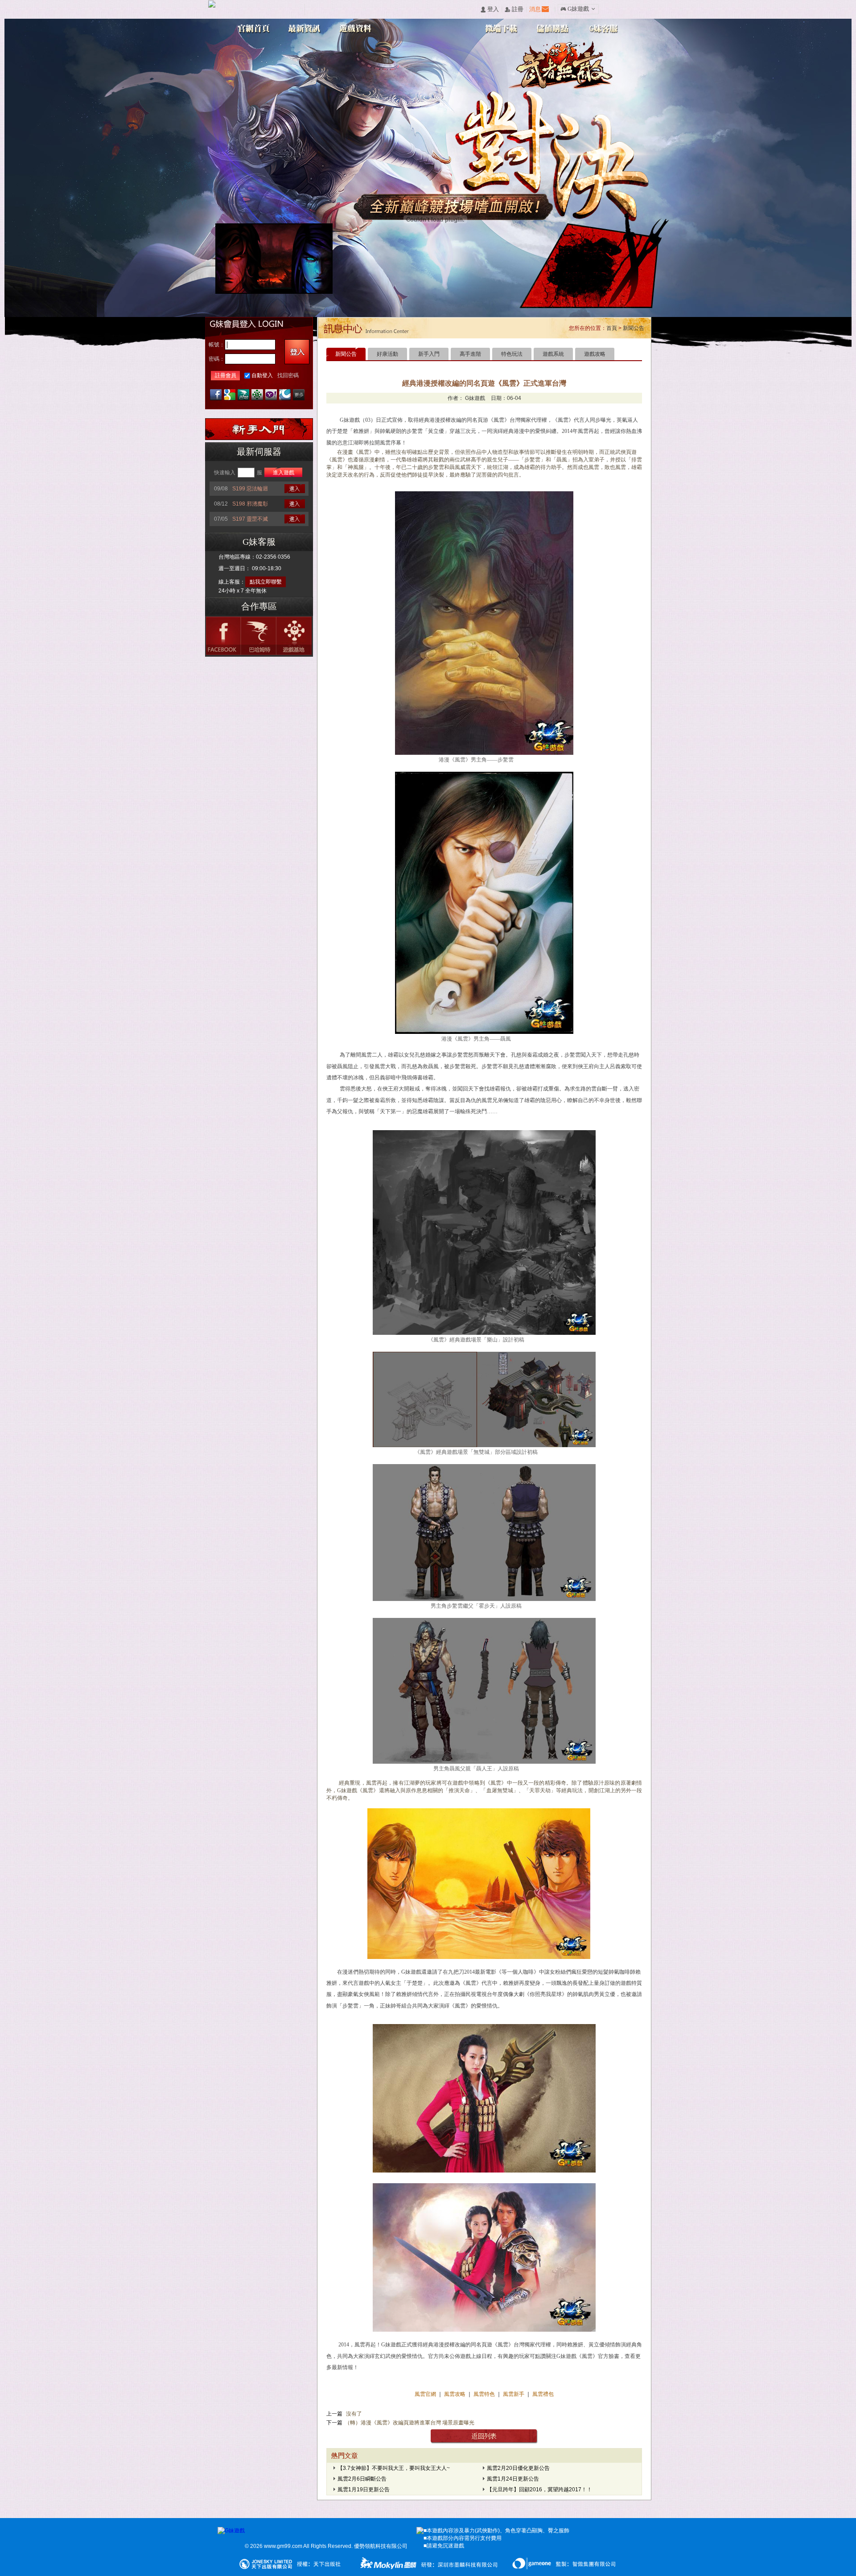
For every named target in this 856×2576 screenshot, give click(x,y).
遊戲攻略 (595, 354)
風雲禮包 (542, 2394)
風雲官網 (426, 2394)
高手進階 (470, 354)
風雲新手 (514, 2394)
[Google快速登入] (230, 395)
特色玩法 (512, 354)
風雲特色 (485, 2394)
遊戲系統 (553, 354)
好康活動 (387, 354)
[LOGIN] (297, 352)
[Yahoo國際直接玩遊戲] (271, 395)
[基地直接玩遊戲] (257, 395)
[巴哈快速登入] (243, 395)
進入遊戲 (284, 473)
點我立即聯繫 (266, 582)
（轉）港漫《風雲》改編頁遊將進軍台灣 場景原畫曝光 (409, 2423)
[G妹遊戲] (231, 2531)
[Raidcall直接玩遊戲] (285, 395)
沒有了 (353, 2414)
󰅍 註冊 (514, 10)
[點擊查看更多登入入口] (299, 395)
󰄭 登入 (490, 10)
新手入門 (429, 354)
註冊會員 (226, 375)
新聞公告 (634, 328)
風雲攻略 (455, 2394)
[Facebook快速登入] (216, 395)
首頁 (612, 328)
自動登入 (262, 375)
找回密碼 (288, 375)
